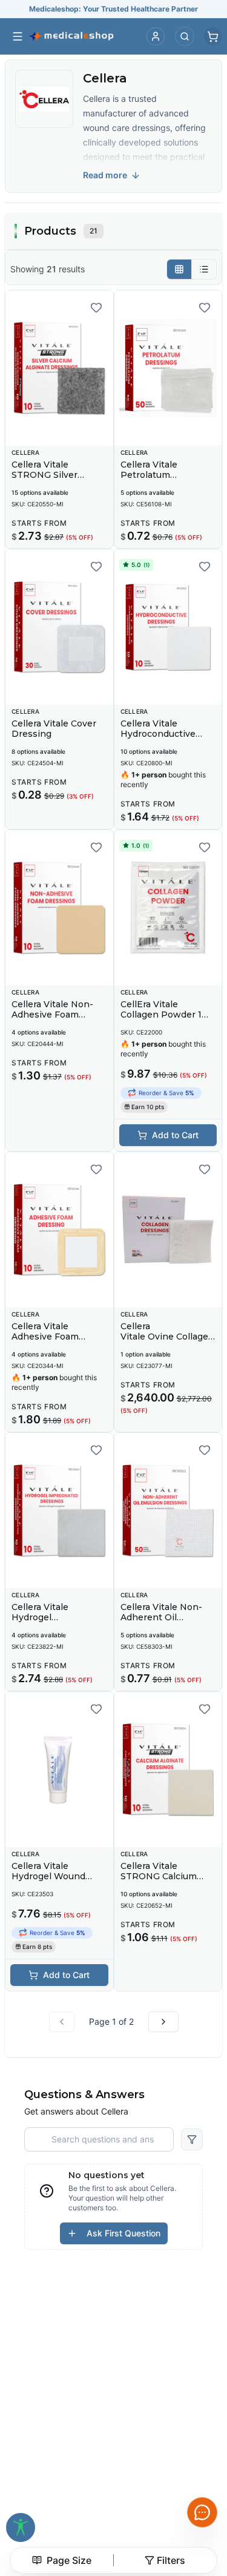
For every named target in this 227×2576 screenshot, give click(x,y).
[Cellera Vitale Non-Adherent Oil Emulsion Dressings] (168, 1511)
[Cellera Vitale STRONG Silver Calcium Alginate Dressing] (59, 368)
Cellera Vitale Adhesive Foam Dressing (45, 1337)
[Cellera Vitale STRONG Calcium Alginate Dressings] (168, 1769)
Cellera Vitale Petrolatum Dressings (149, 475)
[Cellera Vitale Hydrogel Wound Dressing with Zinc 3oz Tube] (59, 1769)
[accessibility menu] (21, 2527)
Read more (105, 175)
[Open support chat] (202, 2512)
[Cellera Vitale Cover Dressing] (59, 627)
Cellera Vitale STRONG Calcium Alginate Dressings (162, 1877)
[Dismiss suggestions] (189, 2454)
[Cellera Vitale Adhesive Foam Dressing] (59, 1230)
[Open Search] (185, 36)
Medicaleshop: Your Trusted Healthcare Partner (113, 9)
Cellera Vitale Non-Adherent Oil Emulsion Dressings (165, 1618)
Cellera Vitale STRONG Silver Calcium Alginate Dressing (48, 481)
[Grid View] (179, 269)
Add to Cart (175, 1135)
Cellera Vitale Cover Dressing (54, 729)
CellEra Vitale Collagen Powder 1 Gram (161, 1015)
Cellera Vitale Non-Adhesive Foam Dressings (52, 1015)
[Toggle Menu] (18, 36)
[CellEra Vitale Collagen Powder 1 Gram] (168, 908)
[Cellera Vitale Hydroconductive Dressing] (168, 627)
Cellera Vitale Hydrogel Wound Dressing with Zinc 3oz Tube (54, 1882)
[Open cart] (213, 36)
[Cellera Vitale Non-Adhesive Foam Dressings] (59, 908)
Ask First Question (123, 2233)
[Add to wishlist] (96, 307)
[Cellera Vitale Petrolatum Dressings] (168, 368)
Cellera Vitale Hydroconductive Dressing (158, 734)
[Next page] (163, 2022)
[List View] (204, 269)
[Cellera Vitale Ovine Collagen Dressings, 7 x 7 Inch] (168, 1230)
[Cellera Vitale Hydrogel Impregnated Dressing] (59, 1511)
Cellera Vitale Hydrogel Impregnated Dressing (40, 1623)
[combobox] (62, 2560)
